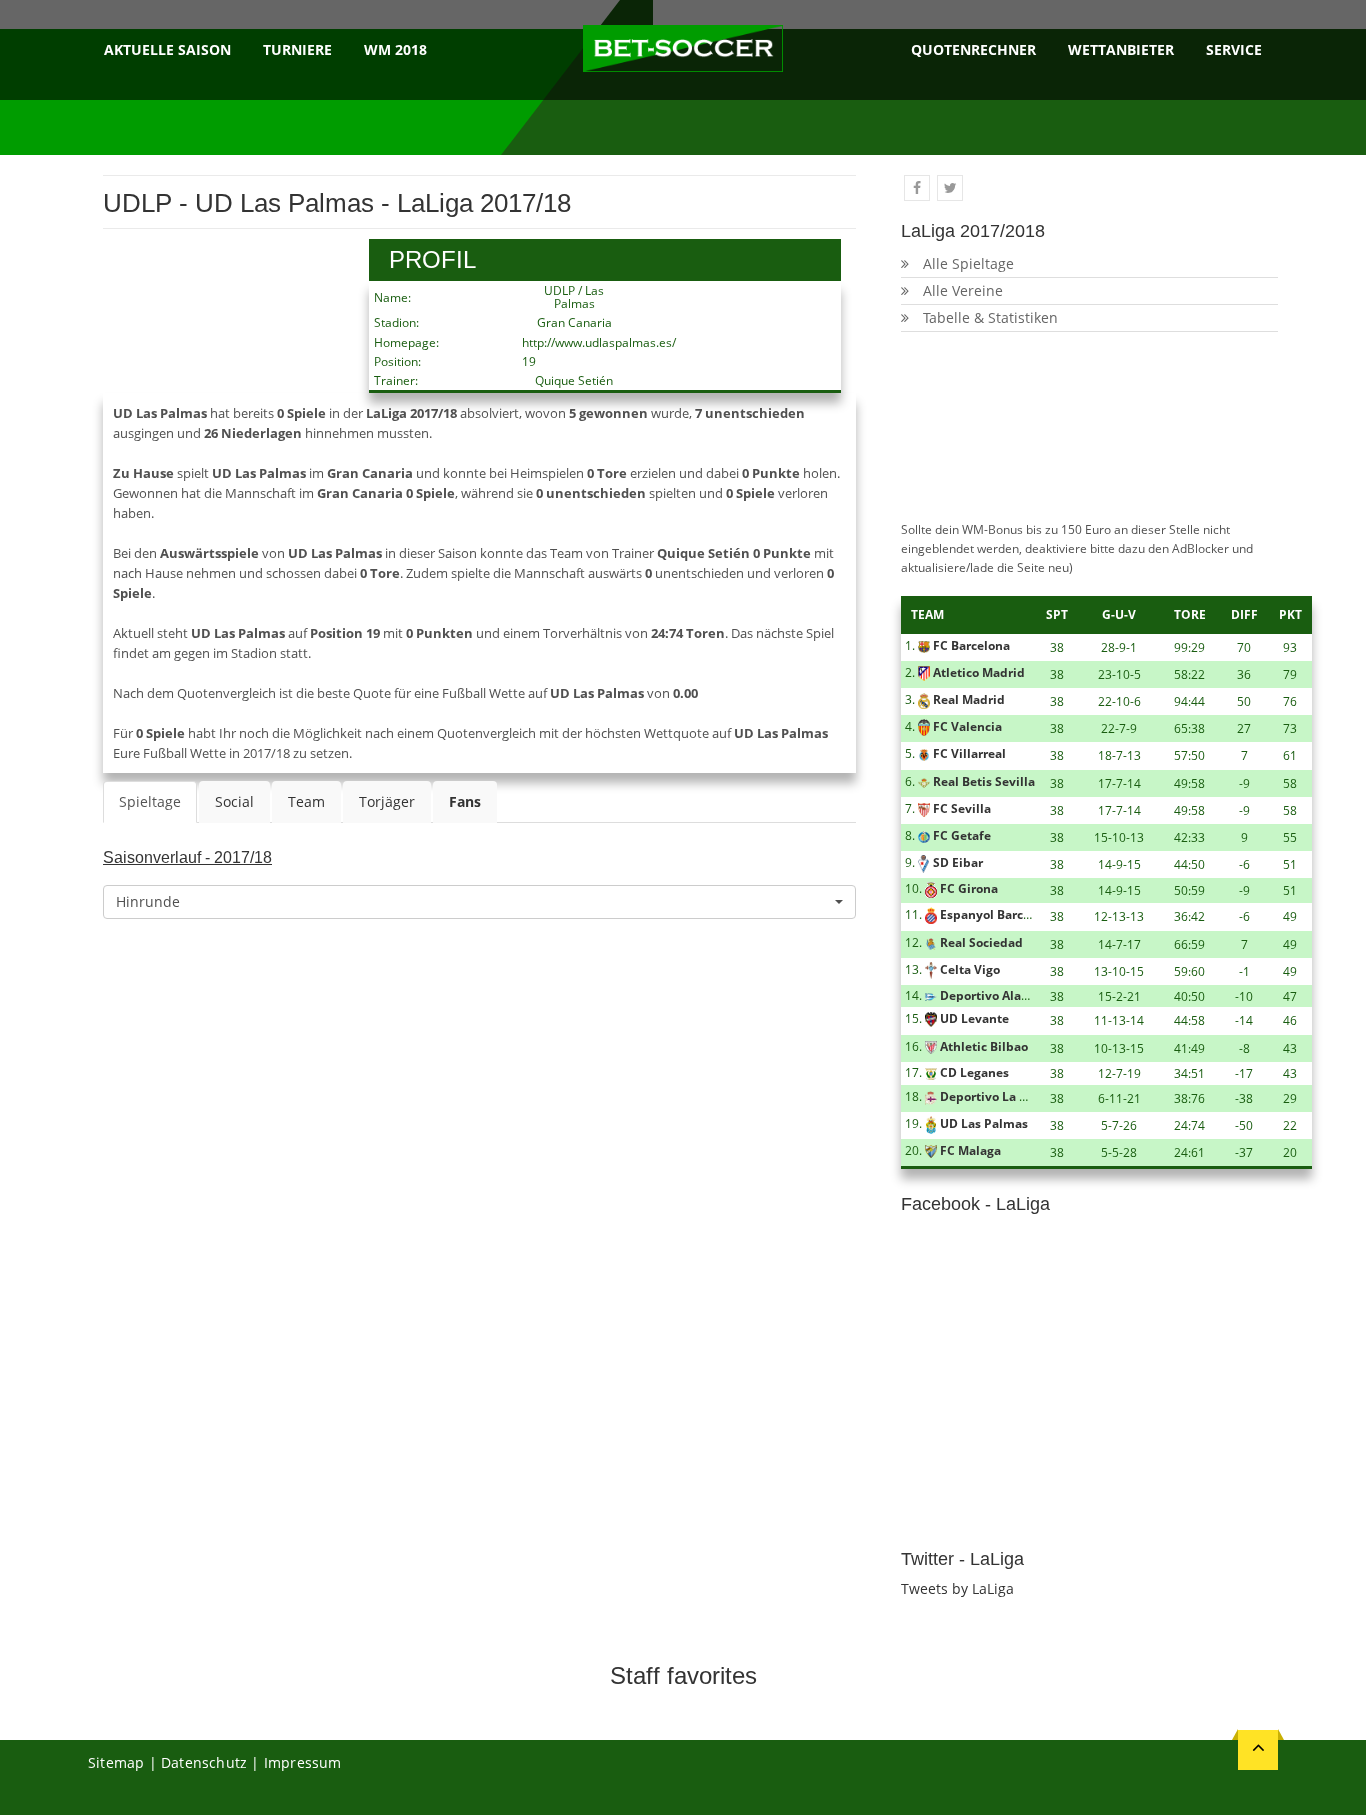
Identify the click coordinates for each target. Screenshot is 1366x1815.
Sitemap (116, 1762)
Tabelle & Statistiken (990, 317)
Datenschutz (204, 1762)
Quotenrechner (973, 49)
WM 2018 (395, 49)
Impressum (303, 1762)
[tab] (465, 802)
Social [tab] (234, 801)
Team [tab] (306, 801)
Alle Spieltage (968, 263)
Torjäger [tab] (387, 801)
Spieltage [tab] (150, 801)
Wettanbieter (1121, 49)
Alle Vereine (963, 290)
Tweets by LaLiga (957, 1588)
